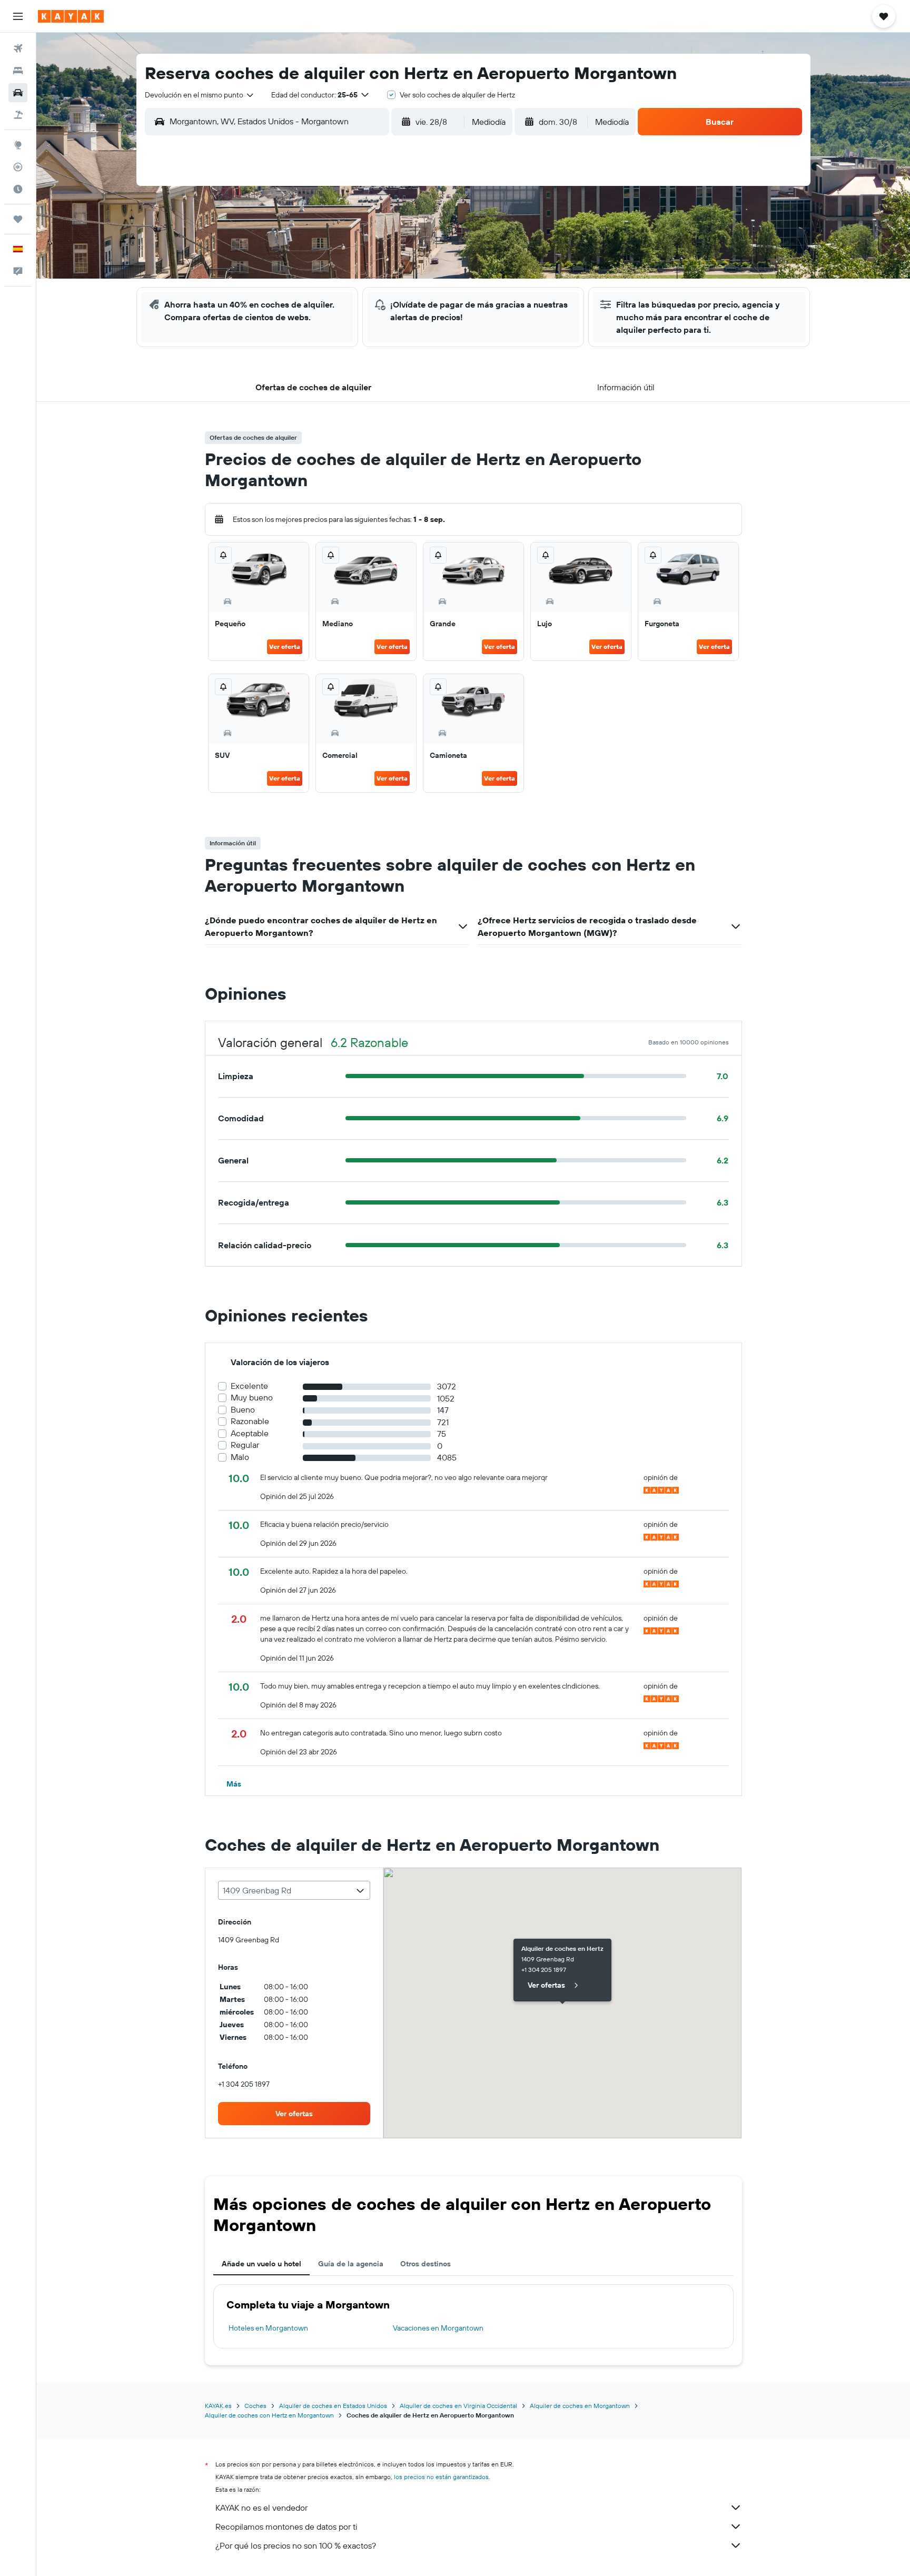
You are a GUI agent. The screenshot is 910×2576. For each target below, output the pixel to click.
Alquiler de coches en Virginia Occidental (458, 2406)
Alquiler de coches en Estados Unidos (333, 2406)
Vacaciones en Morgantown (438, 2328)
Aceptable (250, 1433)
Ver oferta (285, 647)
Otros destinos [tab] (426, 2264)
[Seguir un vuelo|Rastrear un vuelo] (18, 167)
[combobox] (200, 95)
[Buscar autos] (18, 93)
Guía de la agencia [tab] (351, 2264)
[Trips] (18, 219)
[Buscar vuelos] (18, 48)
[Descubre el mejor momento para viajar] (18, 189)
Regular (245, 1445)
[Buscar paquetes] (18, 115)
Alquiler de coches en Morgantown (580, 2406)
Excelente (249, 1386)
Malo (240, 1457)
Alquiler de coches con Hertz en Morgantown (269, 2415)
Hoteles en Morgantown (268, 2328)
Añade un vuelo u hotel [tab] (261, 2264)
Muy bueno (252, 1398)
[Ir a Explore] (18, 145)
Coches (255, 2406)
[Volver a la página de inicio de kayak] (71, 16)
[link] (294, 2114)
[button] (18, 16)
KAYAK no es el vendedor (261, 2508)
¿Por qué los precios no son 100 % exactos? (296, 2545)
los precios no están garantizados (441, 2477)
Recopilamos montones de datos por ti (286, 2526)
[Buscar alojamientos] (18, 71)
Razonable (250, 1421)
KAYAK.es (218, 2406)
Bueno (243, 1410)
